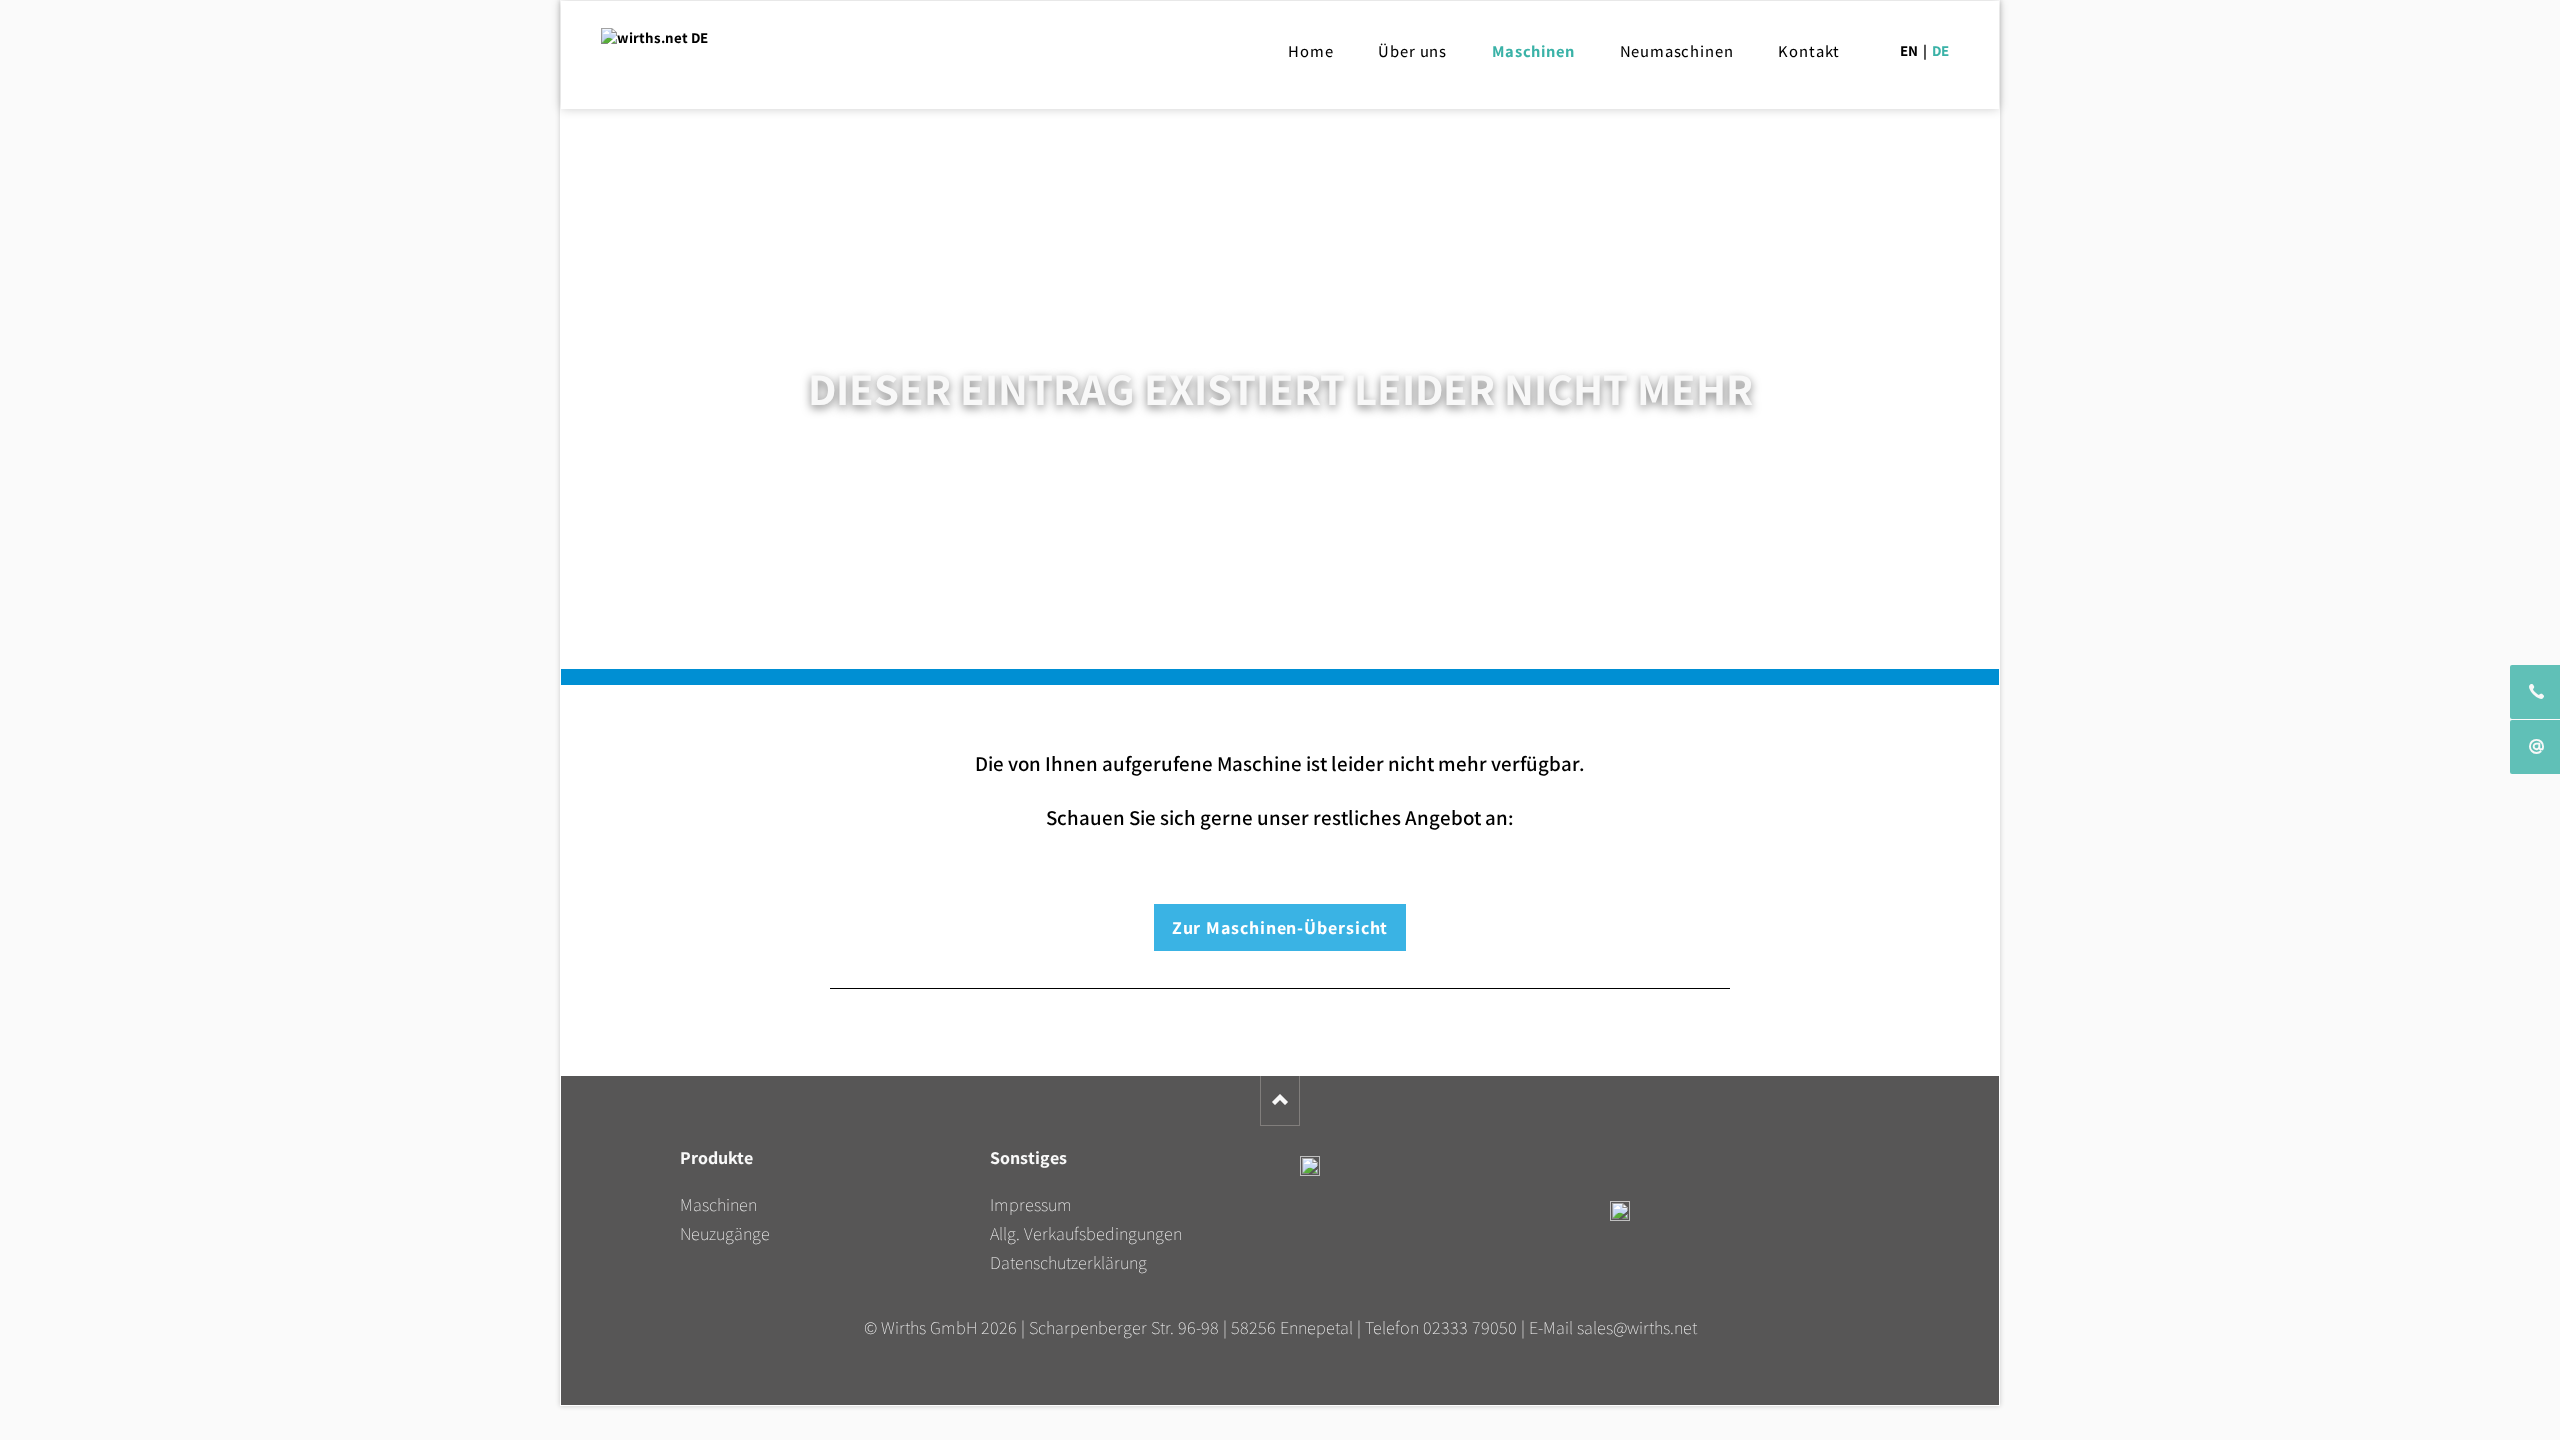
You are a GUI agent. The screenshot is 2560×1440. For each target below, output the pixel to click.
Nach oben (1280, 1101)
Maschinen (718, 1204)
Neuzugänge (725, 1233)
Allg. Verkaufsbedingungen (1086, 1233)
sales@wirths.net (1637, 1327)
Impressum (1031, 1204)
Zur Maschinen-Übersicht (1280, 927)
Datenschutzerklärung (1068, 1262)
